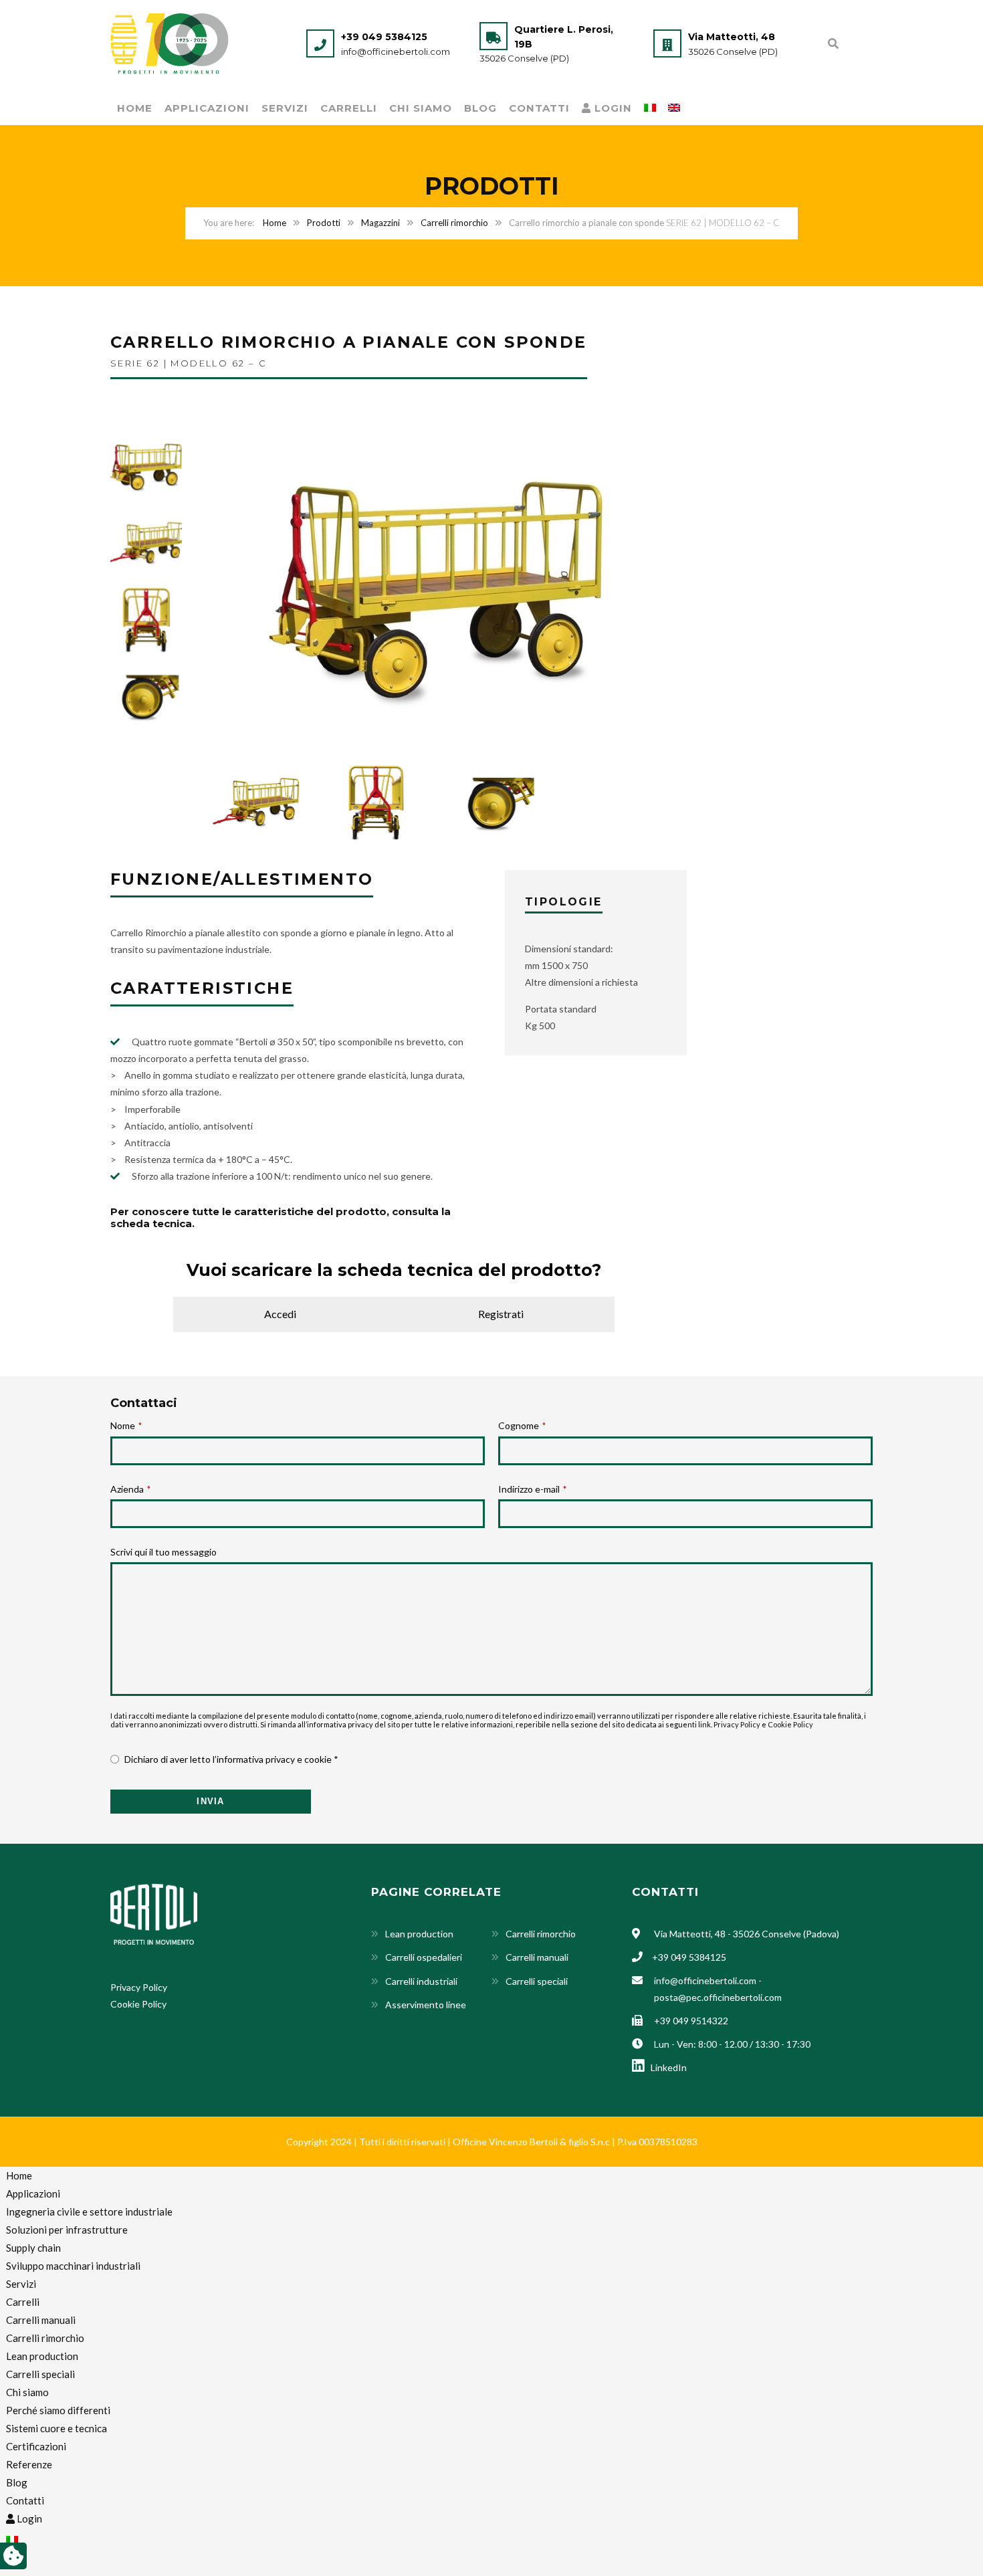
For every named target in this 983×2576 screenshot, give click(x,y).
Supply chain (33, 2248)
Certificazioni (36, 2446)
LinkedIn (667, 2067)
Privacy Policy (737, 1724)
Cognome (522, 1425)
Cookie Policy (790, 1724)
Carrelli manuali (537, 1957)
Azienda (130, 1489)
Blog (480, 108)
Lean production (419, 1934)
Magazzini (380, 223)
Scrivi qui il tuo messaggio (163, 1552)
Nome (126, 1425)
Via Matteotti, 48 (732, 37)
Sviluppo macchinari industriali (73, 2266)
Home (135, 108)
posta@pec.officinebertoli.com (718, 1997)
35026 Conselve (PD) (524, 58)
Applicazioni (207, 108)
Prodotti (324, 223)
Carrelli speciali (537, 1981)
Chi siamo (421, 108)
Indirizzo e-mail (532, 1489)
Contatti (539, 108)
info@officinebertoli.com (396, 51)
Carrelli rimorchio (454, 223)
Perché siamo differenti (58, 2410)
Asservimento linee (426, 2005)
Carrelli (349, 108)
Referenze (29, 2464)
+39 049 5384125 (384, 37)
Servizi (285, 108)
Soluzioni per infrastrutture (67, 2230)
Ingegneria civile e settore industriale (89, 2212)
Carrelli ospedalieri (424, 1957)
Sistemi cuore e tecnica (57, 2428)
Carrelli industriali (421, 1981)
